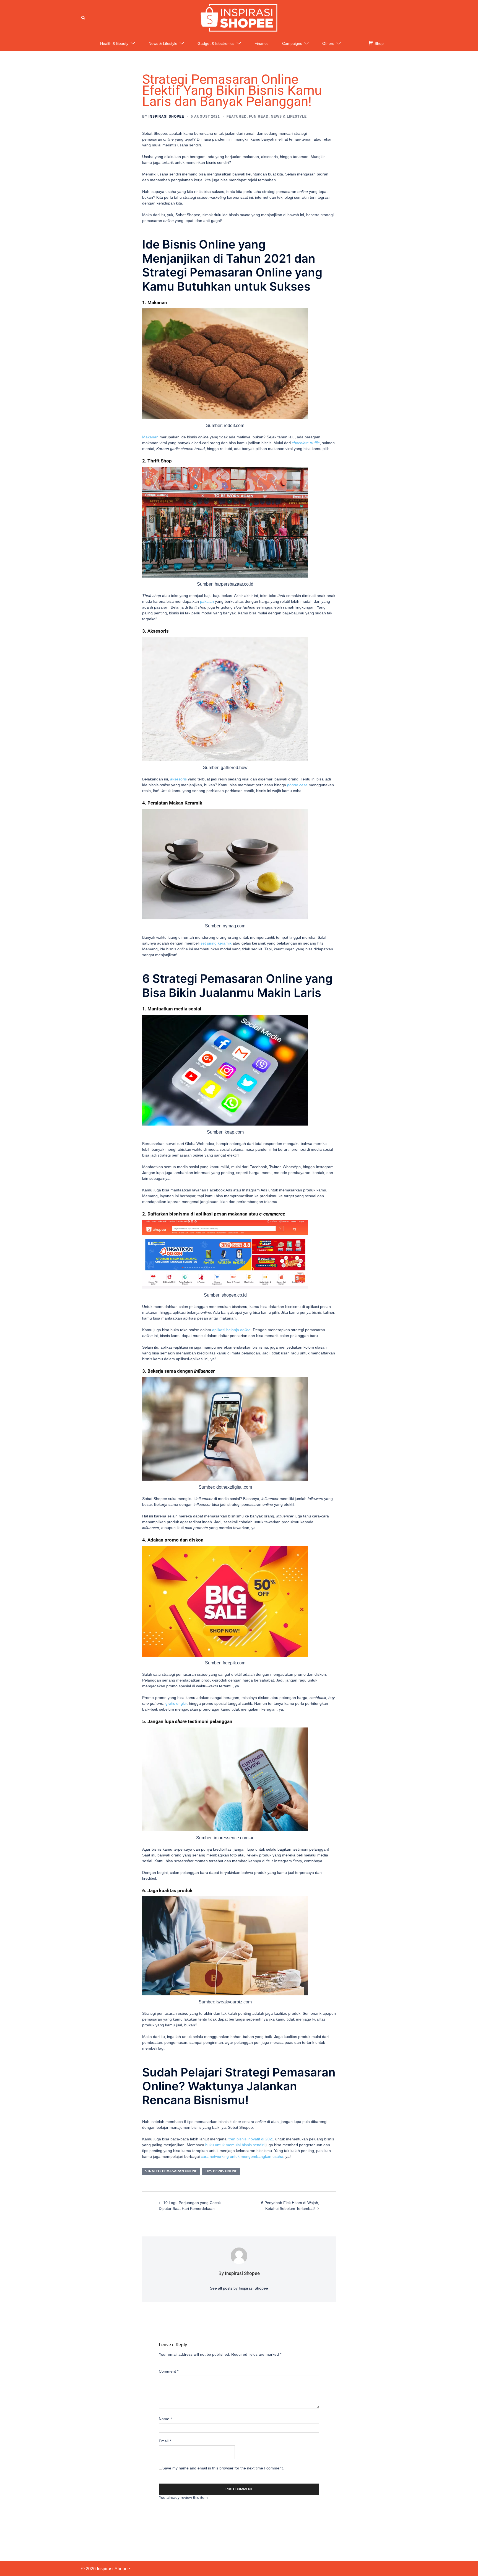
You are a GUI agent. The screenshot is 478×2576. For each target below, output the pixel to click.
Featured (237, 117)
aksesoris (178, 779)
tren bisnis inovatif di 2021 (251, 2139)
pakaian (207, 601)
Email (165, 2441)
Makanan (150, 437)
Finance (262, 43)
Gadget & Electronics (216, 43)
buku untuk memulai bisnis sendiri (235, 2145)
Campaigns (292, 43)
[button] (84, 18)
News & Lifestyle (163, 43)
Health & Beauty (114, 43)
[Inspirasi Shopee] (239, 17)
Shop (379, 43)
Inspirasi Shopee (166, 117)
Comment (169, 2371)
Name (165, 2419)
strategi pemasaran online (171, 2171)
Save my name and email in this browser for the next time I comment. (223, 2468)
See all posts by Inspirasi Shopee (239, 2288)
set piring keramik (216, 943)
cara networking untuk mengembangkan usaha (242, 2156)
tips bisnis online (221, 2171)
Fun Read (259, 117)
